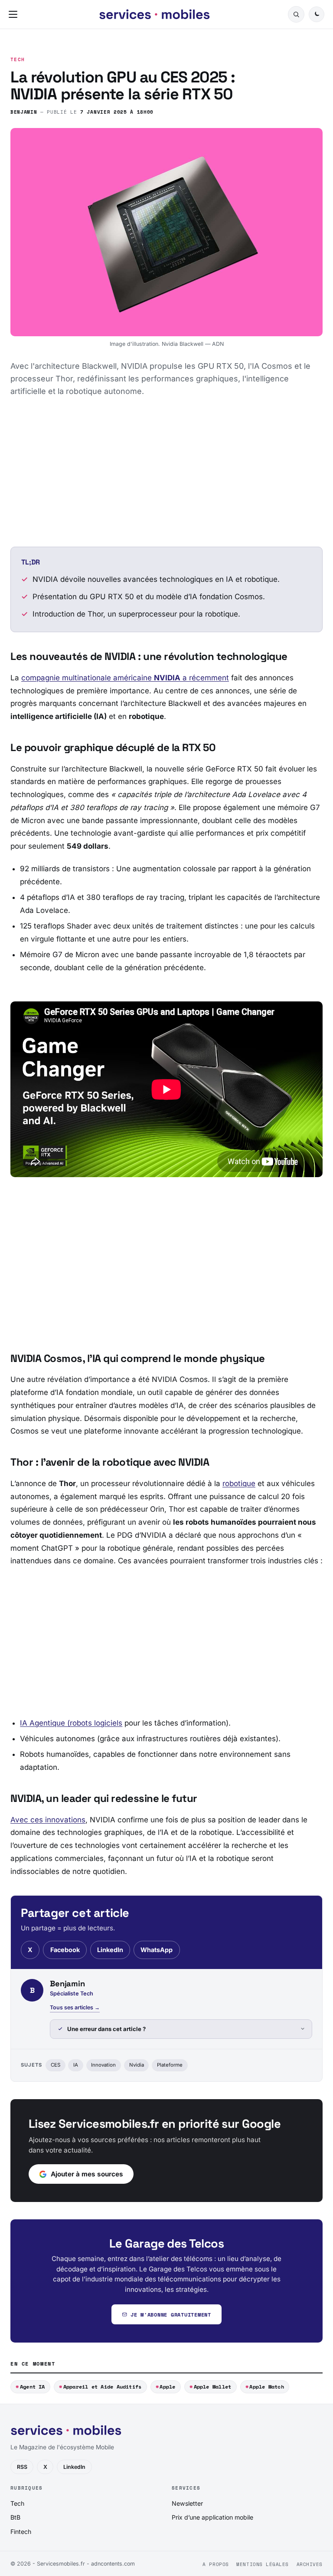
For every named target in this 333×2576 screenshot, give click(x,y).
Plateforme (170, 2065)
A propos (215, 2564)
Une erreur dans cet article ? (106, 2029)
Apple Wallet (213, 2387)
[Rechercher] (296, 14)
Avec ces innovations (48, 1820)
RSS (22, 2467)
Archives (310, 2564)
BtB (15, 2517)
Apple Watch (267, 2387)
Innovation (103, 2065)
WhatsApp (157, 1950)
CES (55, 2065)
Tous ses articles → (75, 2007)
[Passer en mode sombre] (317, 14)
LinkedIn (110, 1950)
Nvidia (137, 2065)
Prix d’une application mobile (212, 2517)
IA (76, 2065)
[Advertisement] (166, 472)
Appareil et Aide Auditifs (103, 2387)
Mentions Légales (263, 2564)
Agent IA (33, 2387)
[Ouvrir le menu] (15, 14)
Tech (18, 60)
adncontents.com (113, 2564)
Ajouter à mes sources (87, 2174)
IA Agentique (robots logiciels (71, 1723)
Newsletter (187, 2503)
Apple (167, 2387)
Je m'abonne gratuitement (171, 2315)
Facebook (65, 1950)
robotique (239, 1483)
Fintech (21, 2532)
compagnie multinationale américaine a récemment (125, 678)
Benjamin (24, 112)
